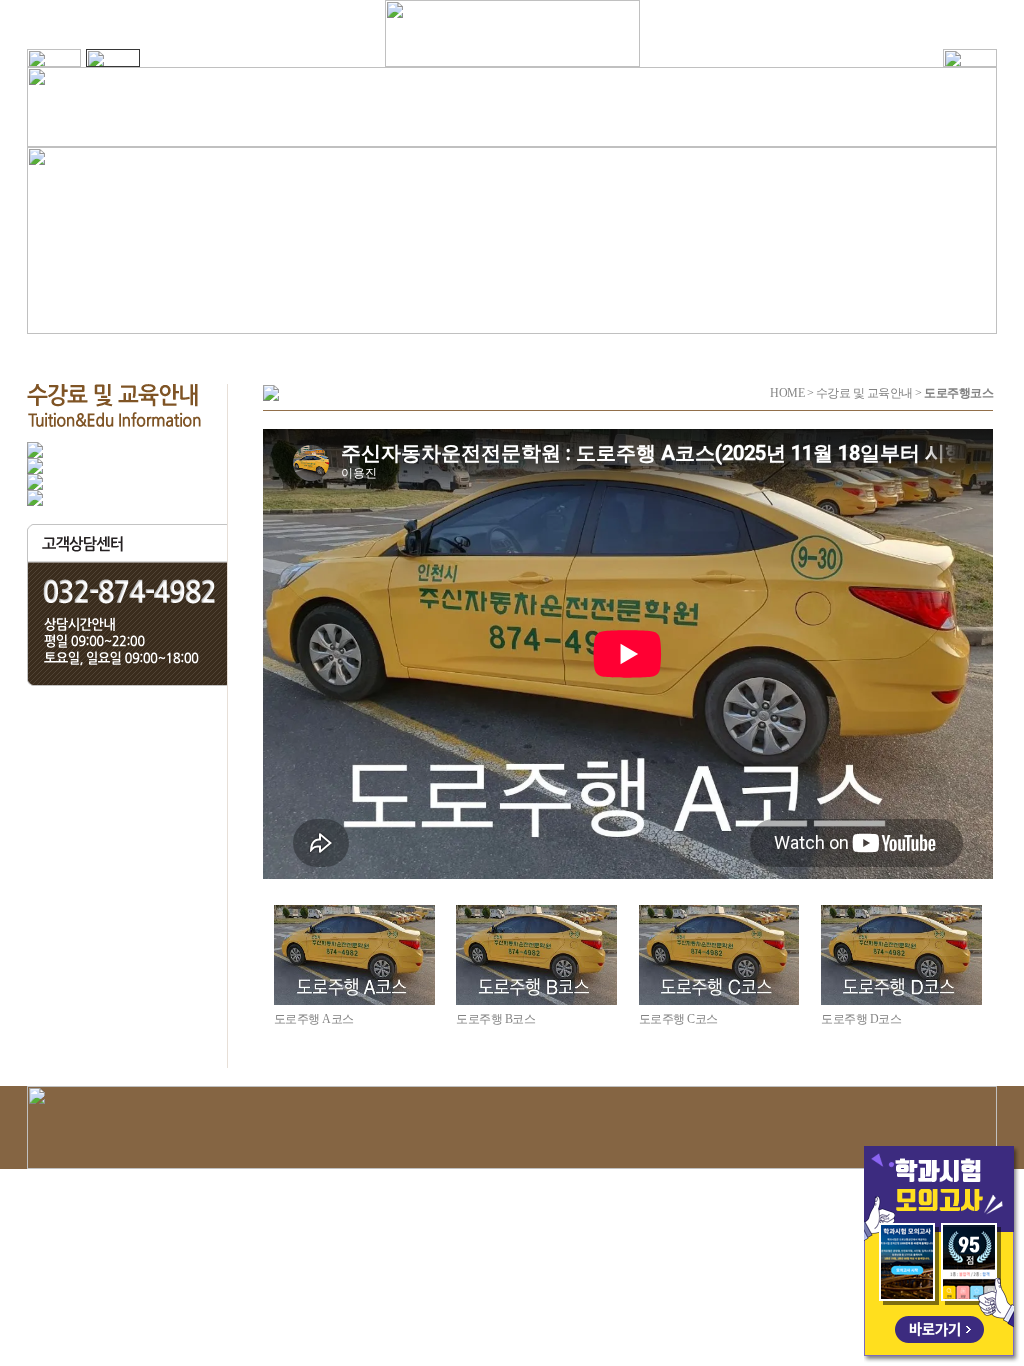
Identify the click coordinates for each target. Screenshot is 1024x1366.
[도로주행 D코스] (901, 955)
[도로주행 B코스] (536, 955)
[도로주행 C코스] (719, 955)
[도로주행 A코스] (354, 955)
